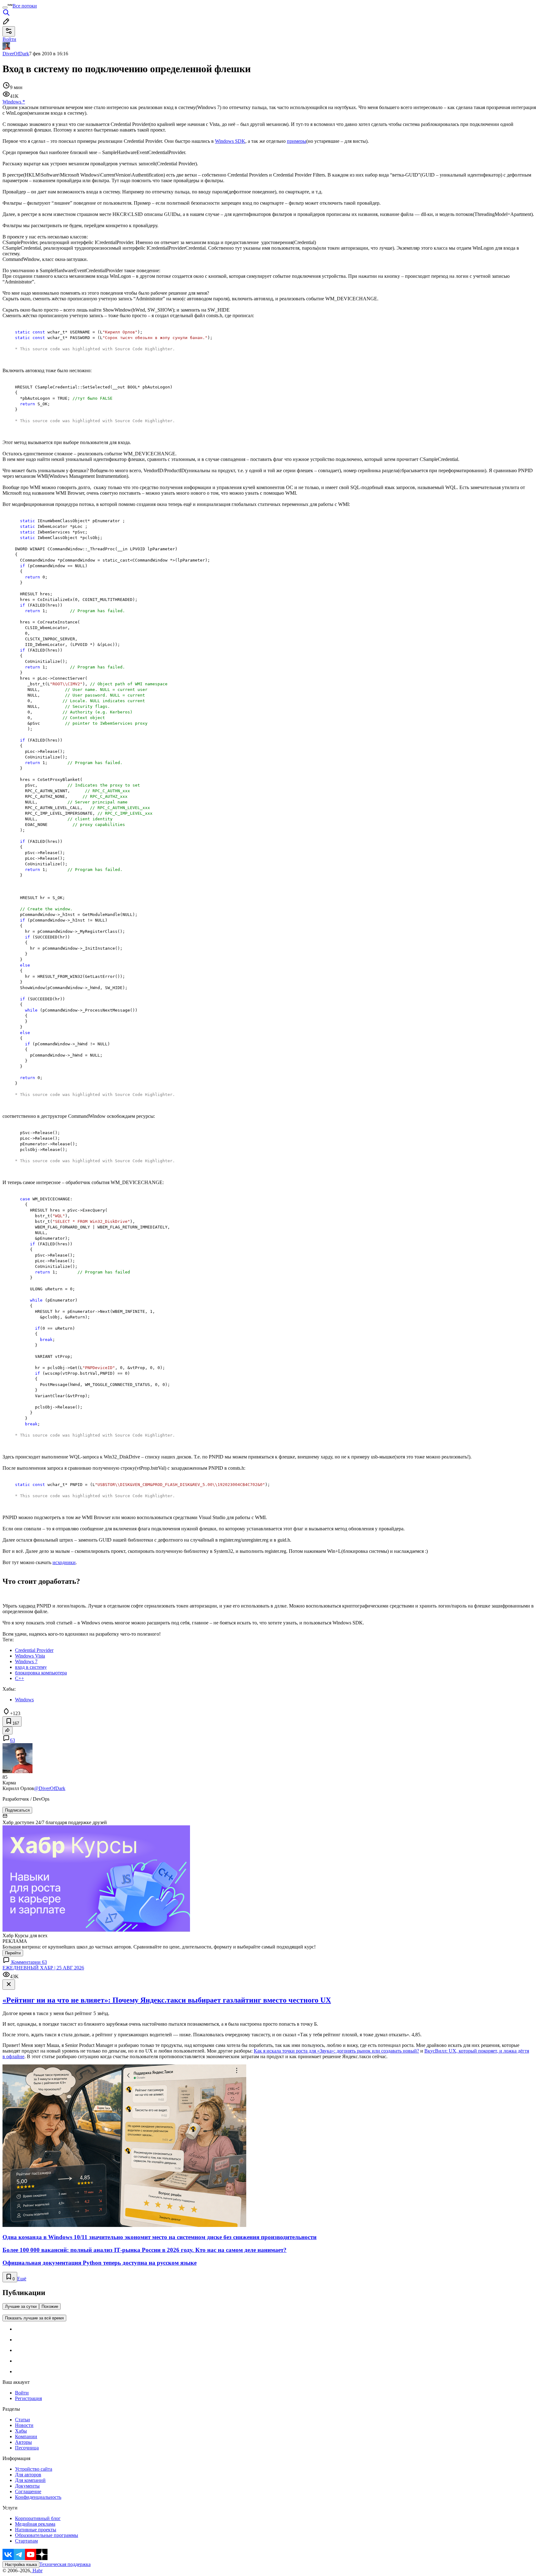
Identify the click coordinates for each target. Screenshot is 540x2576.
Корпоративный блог (38, 2518)
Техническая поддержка (65, 2564)
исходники (64, 1562)
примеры (297, 141)
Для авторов (28, 2475)
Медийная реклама (35, 2524)
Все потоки (25, 6)
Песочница (27, 2448)
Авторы (23, 2442)
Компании (26, 2436)
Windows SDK (230, 141)
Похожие (50, 2306)
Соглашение (28, 2491)
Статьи (22, 2420)
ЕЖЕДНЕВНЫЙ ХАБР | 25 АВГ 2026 (43, 1968)
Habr (37, 2571)
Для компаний (30, 2480)
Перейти (13, 1953)
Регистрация (28, 2398)
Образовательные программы (47, 2535)
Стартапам (26, 2541)
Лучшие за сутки (21, 2306)
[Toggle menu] (5, 8)
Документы (27, 2486)
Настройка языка (21, 2565)
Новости (24, 2425)
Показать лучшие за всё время (34, 2318)
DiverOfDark (16, 54)
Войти (22, 2393)
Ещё (22, 2279)
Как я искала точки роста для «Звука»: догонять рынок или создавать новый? (336, 2051)
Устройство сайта (34, 2469)
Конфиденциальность (38, 2497)
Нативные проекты (36, 2530)
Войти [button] (9, 39)
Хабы (21, 2431)
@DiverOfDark (50, 1788)
